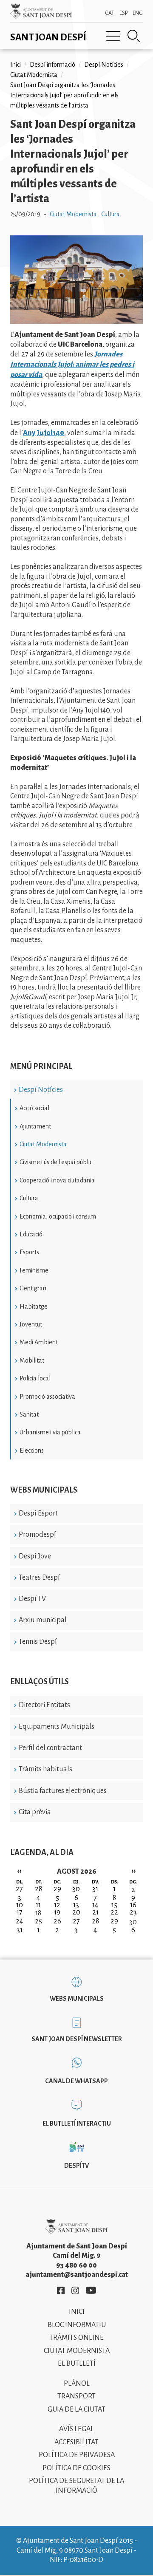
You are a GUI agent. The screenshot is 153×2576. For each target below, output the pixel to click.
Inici (16, 65)
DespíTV (76, 2166)
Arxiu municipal (43, 1620)
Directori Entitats (44, 1705)
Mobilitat (32, 1360)
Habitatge (34, 1306)
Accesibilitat (76, 2442)
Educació (31, 1234)
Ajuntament (35, 1126)
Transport (76, 2396)
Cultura (29, 1198)
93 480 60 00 (76, 2265)
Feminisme (34, 1270)
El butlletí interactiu (77, 2124)
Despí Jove (35, 1556)
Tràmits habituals (45, 1769)
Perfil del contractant (50, 1748)
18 (38, 1913)
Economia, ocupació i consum (58, 1216)
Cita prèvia (35, 1812)
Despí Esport (38, 1513)
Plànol (77, 2384)
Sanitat (29, 1414)
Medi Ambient (39, 1342)
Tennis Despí (38, 1642)
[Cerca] (134, 36)
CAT (110, 13)
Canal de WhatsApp (76, 2081)
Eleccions (32, 1451)
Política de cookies (76, 2468)
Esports (29, 1252)
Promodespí (37, 1535)
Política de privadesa (77, 2455)
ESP (123, 13)
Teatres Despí (39, 1578)
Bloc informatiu (77, 2325)
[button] (76, 322)
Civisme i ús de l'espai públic (56, 1162)
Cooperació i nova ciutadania (57, 1180)
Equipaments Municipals (57, 1727)
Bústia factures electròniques (63, 1791)
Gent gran (33, 1288)
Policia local (35, 1378)
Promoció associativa (47, 1397)
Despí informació (52, 65)
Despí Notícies (41, 1090)
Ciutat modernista (77, 2351)
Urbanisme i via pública (50, 1432)
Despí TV (32, 1599)
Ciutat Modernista (43, 1144)
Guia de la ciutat (76, 2409)
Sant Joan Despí (48, 37)
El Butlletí (77, 2364)
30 (133, 1922)
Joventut (31, 1324)
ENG (138, 13)
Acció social (34, 1108)
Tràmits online (76, 2338)
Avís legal (76, 2429)
